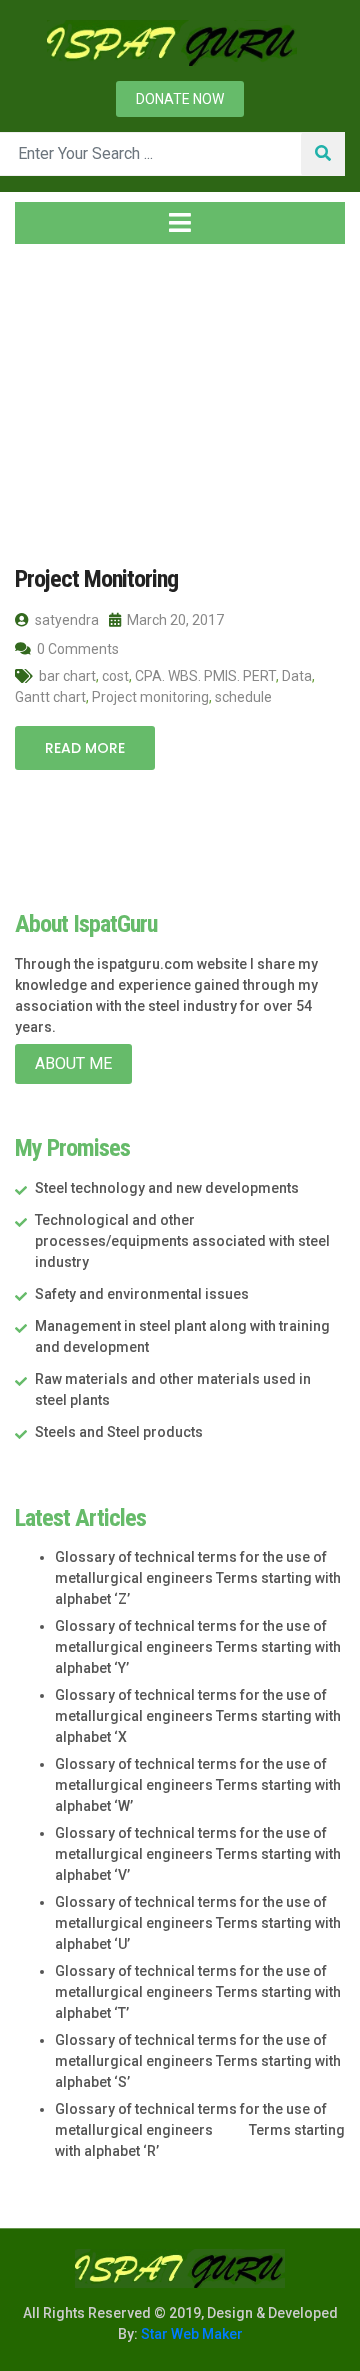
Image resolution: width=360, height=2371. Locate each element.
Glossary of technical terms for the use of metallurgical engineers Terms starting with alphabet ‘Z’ (198, 1578)
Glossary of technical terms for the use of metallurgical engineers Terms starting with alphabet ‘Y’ (198, 1647)
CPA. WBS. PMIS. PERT (205, 676)
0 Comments (76, 649)
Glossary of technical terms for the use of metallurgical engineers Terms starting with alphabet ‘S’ (198, 2061)
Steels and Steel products (119, 1432)
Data (297, 676)
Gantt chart (50, 697)
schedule (243, 697)
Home (54, 379)
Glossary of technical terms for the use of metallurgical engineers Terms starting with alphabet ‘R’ (200, 2130)
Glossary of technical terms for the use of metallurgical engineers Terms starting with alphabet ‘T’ (198, 1992)
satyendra (65, 620)
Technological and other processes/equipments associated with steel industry (182, 1241)
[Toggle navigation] (180, 223)
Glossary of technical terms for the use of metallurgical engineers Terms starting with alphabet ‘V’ (198, 1854)
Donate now (180, 99)
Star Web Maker (190, 2334)
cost (115, 676)
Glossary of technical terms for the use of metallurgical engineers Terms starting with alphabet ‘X (198, 1716)
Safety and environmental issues (142, 1294)
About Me (73, 1063)
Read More (85, 748)
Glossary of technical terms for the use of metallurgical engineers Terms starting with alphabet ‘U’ (198, 1923)
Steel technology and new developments (167, 1188)
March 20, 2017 (174, 620)
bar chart (67, 676)
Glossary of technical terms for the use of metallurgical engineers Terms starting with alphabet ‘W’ (198, 1785)
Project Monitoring (96, 579)
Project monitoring (150, 697)
